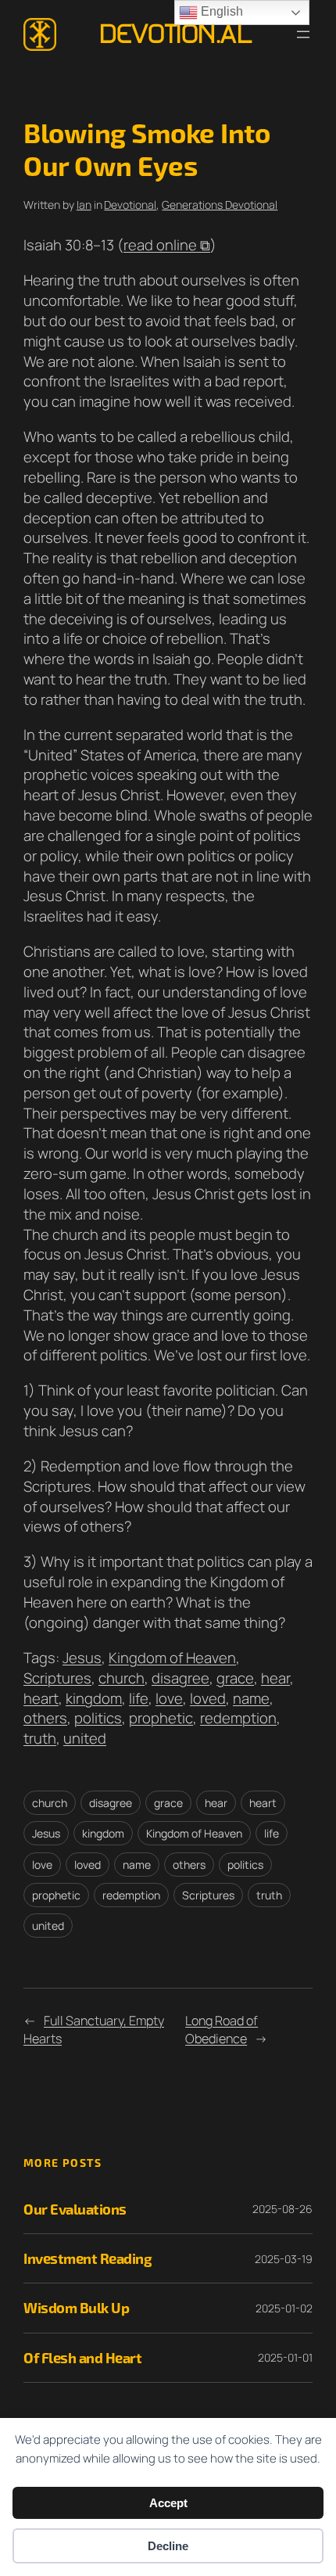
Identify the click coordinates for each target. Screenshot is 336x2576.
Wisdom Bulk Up (76, 2308)
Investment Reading (88, 2258)
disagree (181, 1678)
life (139, 1698)
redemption (238, 1718)
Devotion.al (175, 34)
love (169, 1698)
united (85, 1738)
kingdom (94, 1698)
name (251, 1698)
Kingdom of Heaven (172, 1658)
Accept (168, 2503)
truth (40, 1738)
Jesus (82, 1658)
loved (208, 1698)
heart (41, 1698)
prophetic (161, 1718)
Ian (84, 205)
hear (275, 1678)
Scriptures (57, 1678)
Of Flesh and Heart (82, 2358)
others (45, 1718)
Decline (168, 2546)
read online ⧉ (167, 245)
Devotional (130, 205)
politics (98, 1718)
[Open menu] (303, 34)
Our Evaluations (75, 2209)
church (122, 1678)
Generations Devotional (220, 205)
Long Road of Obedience (222, 2030)
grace (235, 1678)
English (220, 11)
